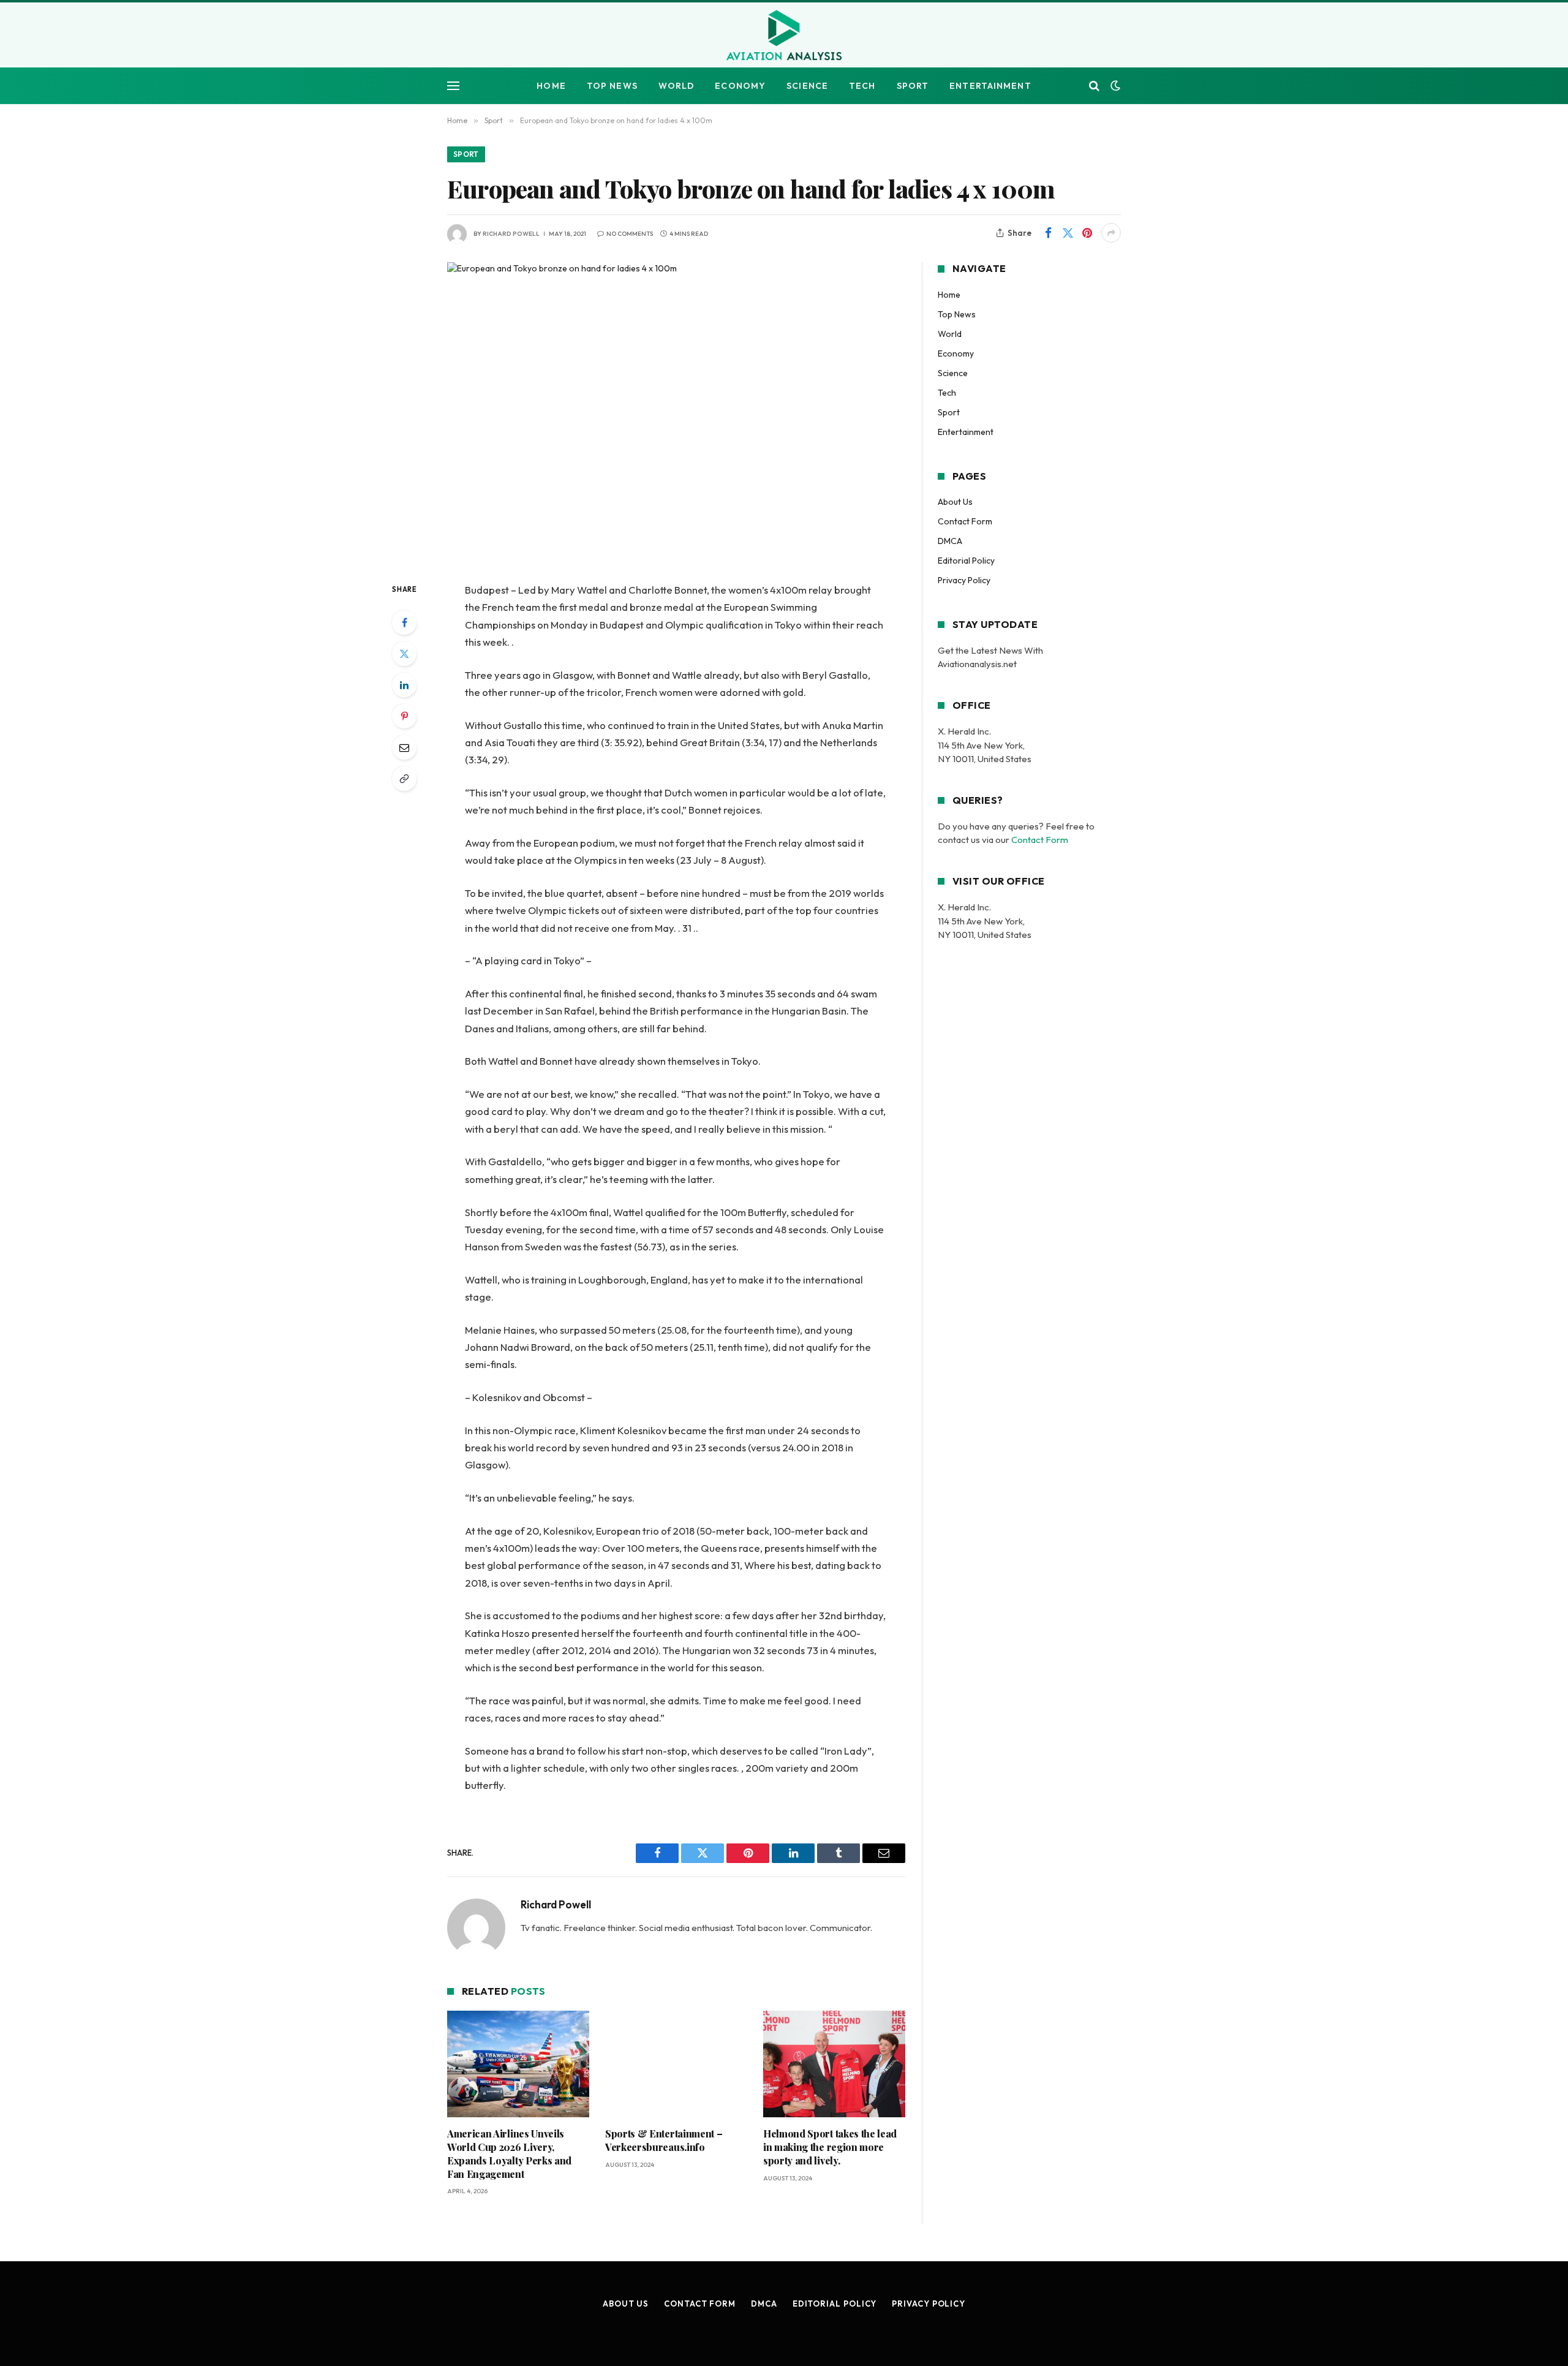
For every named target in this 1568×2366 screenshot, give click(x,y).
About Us (955, 502)
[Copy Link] (404, 779)
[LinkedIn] (404, 685)
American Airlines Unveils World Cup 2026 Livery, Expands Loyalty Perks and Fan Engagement (509, 2153)
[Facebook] (404, 622)
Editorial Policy (966, 561)
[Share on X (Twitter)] (1068, 233)
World (677, 86)
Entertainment (990, 86)
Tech (862, 86)
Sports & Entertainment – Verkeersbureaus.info (664, 2140)
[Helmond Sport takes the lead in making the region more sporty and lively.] (834, 2064)
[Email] (404, 747)
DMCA (950, 541)
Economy (740, 86)
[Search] (1094, 86)
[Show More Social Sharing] (1111, 233)
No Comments (630, 234)
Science (807, 86)
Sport (913, 86)
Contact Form (965, 521)
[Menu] (453, 86)
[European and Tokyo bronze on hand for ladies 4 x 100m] (676, 412)
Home (551, 86)
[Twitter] (404, 654)
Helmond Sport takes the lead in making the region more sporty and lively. (830, 2147)
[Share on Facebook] (1048, 233)
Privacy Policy (964, 580)
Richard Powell (511, 234)
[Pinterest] (404, 716)
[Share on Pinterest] (1087, 233)
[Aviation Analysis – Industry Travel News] (784, 36)
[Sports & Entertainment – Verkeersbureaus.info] (676, 2064)
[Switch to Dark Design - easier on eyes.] (1114, 86)
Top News (612, 86)
